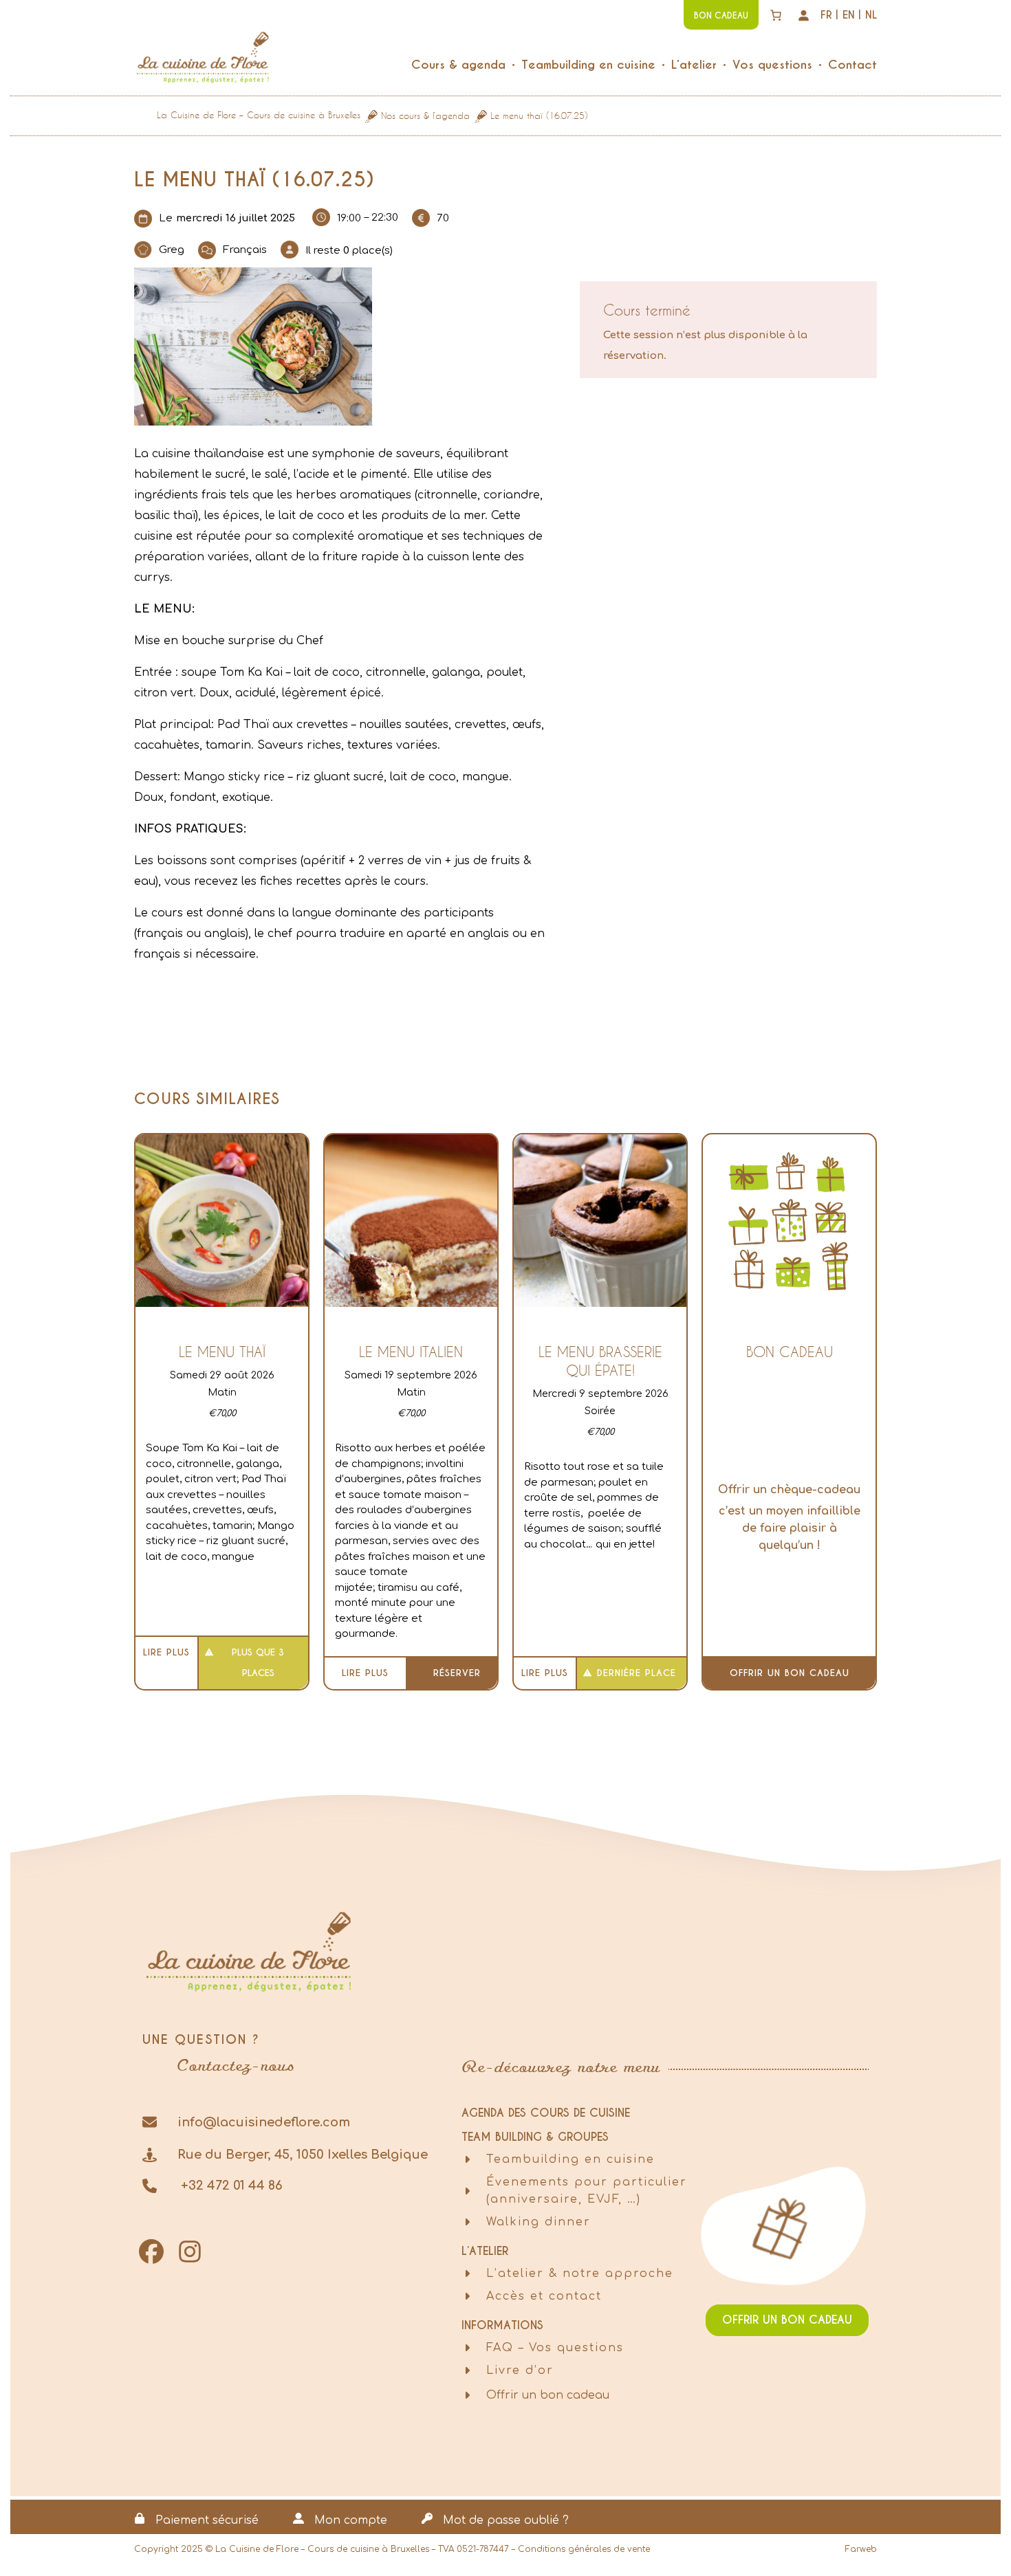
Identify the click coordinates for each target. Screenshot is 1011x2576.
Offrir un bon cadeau (790, 1673)
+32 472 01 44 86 (230, 2186)
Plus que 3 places (258, 1663)
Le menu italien (411, 1352)
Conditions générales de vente (584, 2549)
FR (826, 15)
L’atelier (485, 2251)
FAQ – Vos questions (555, 2348)
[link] (776, 15)
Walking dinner (539, 2222)
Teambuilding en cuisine (570, 2159)
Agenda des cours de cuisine (546, 2113)
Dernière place (637, 1673)
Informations (502, 2325)
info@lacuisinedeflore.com (264, 2122)
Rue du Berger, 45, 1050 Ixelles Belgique (303, 2155)
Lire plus (166, 1652)
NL (871, 15)
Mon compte (351, 2520)
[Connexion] (803, 15)
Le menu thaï (222, 1352)
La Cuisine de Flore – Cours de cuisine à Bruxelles (259, 115)
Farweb (861, 2549)
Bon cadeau (790, 1352)
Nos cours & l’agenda (425, 115)
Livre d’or (520, 2370)
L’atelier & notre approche (580, 2274)
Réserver (457, 1673)
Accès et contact (544, 2296)
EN (849, 15)
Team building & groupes (535, 2137)
